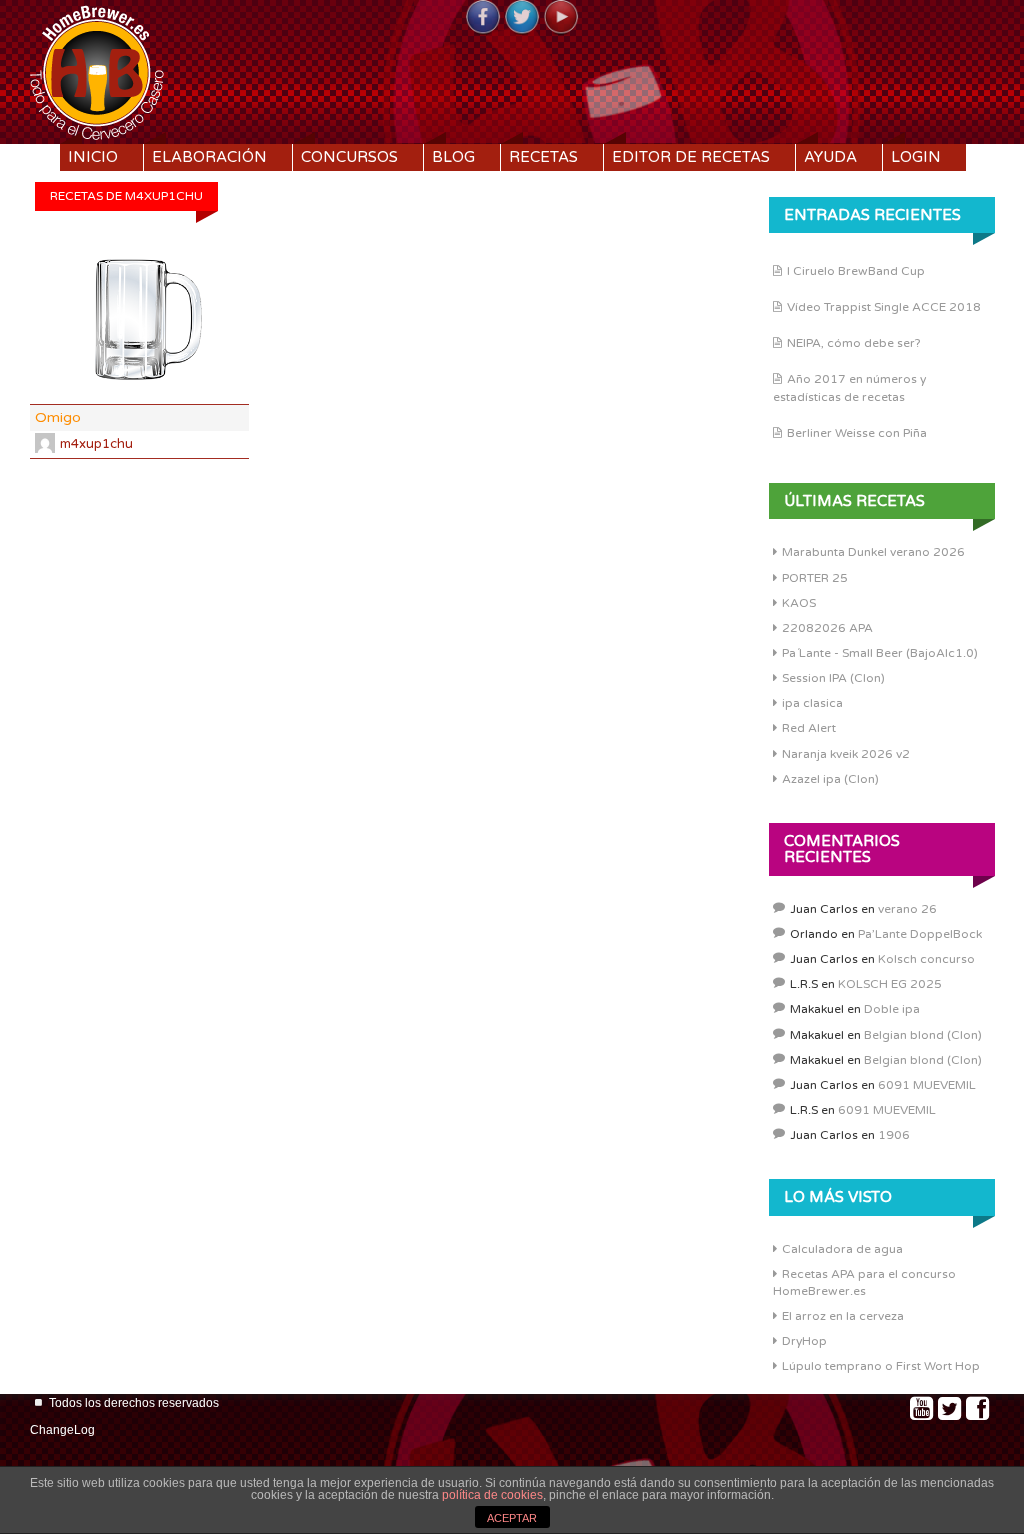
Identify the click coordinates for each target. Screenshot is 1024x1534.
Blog (453, 157)
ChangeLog (62, 1430)
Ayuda (830, 157)
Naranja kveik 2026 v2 (846, 754)
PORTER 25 (815, 578)
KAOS (799, 603)
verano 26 (907, 909)
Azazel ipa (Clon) (830, 779)
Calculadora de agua (842, 1249)
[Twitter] (522, 18)
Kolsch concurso (926, 959)
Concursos (349, 157)
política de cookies (492, 1495)
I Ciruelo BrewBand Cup (856, 271)
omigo (58, 417)
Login (916, 157)
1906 (894, 1135)
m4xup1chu (96, 444)
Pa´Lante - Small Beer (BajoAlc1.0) (880, 653)
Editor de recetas (691, 157)
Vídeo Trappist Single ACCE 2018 (884, 307)
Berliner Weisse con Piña (857, 433)
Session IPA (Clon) (833, 678)
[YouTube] (561, 18)
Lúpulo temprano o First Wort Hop (881, 1366)
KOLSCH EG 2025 (890, 984)
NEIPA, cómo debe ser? (854, 343)
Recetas (543, 157)
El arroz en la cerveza (843, 1316)
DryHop (804, 1341)
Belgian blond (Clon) (923, 1035)
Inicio (93, 157)
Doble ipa (892, 1009)
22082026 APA (827, 628)
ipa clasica (812, 703)
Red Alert (809, 728)
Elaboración (209, 157)
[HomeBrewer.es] (97, 70)
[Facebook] (483, 18)
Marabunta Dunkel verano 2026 (873, 552)
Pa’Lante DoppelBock (920, 934)
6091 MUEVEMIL (927, 1085)
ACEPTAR (512, 1518)
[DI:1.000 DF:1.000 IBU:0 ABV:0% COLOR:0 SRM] (139, 320)
